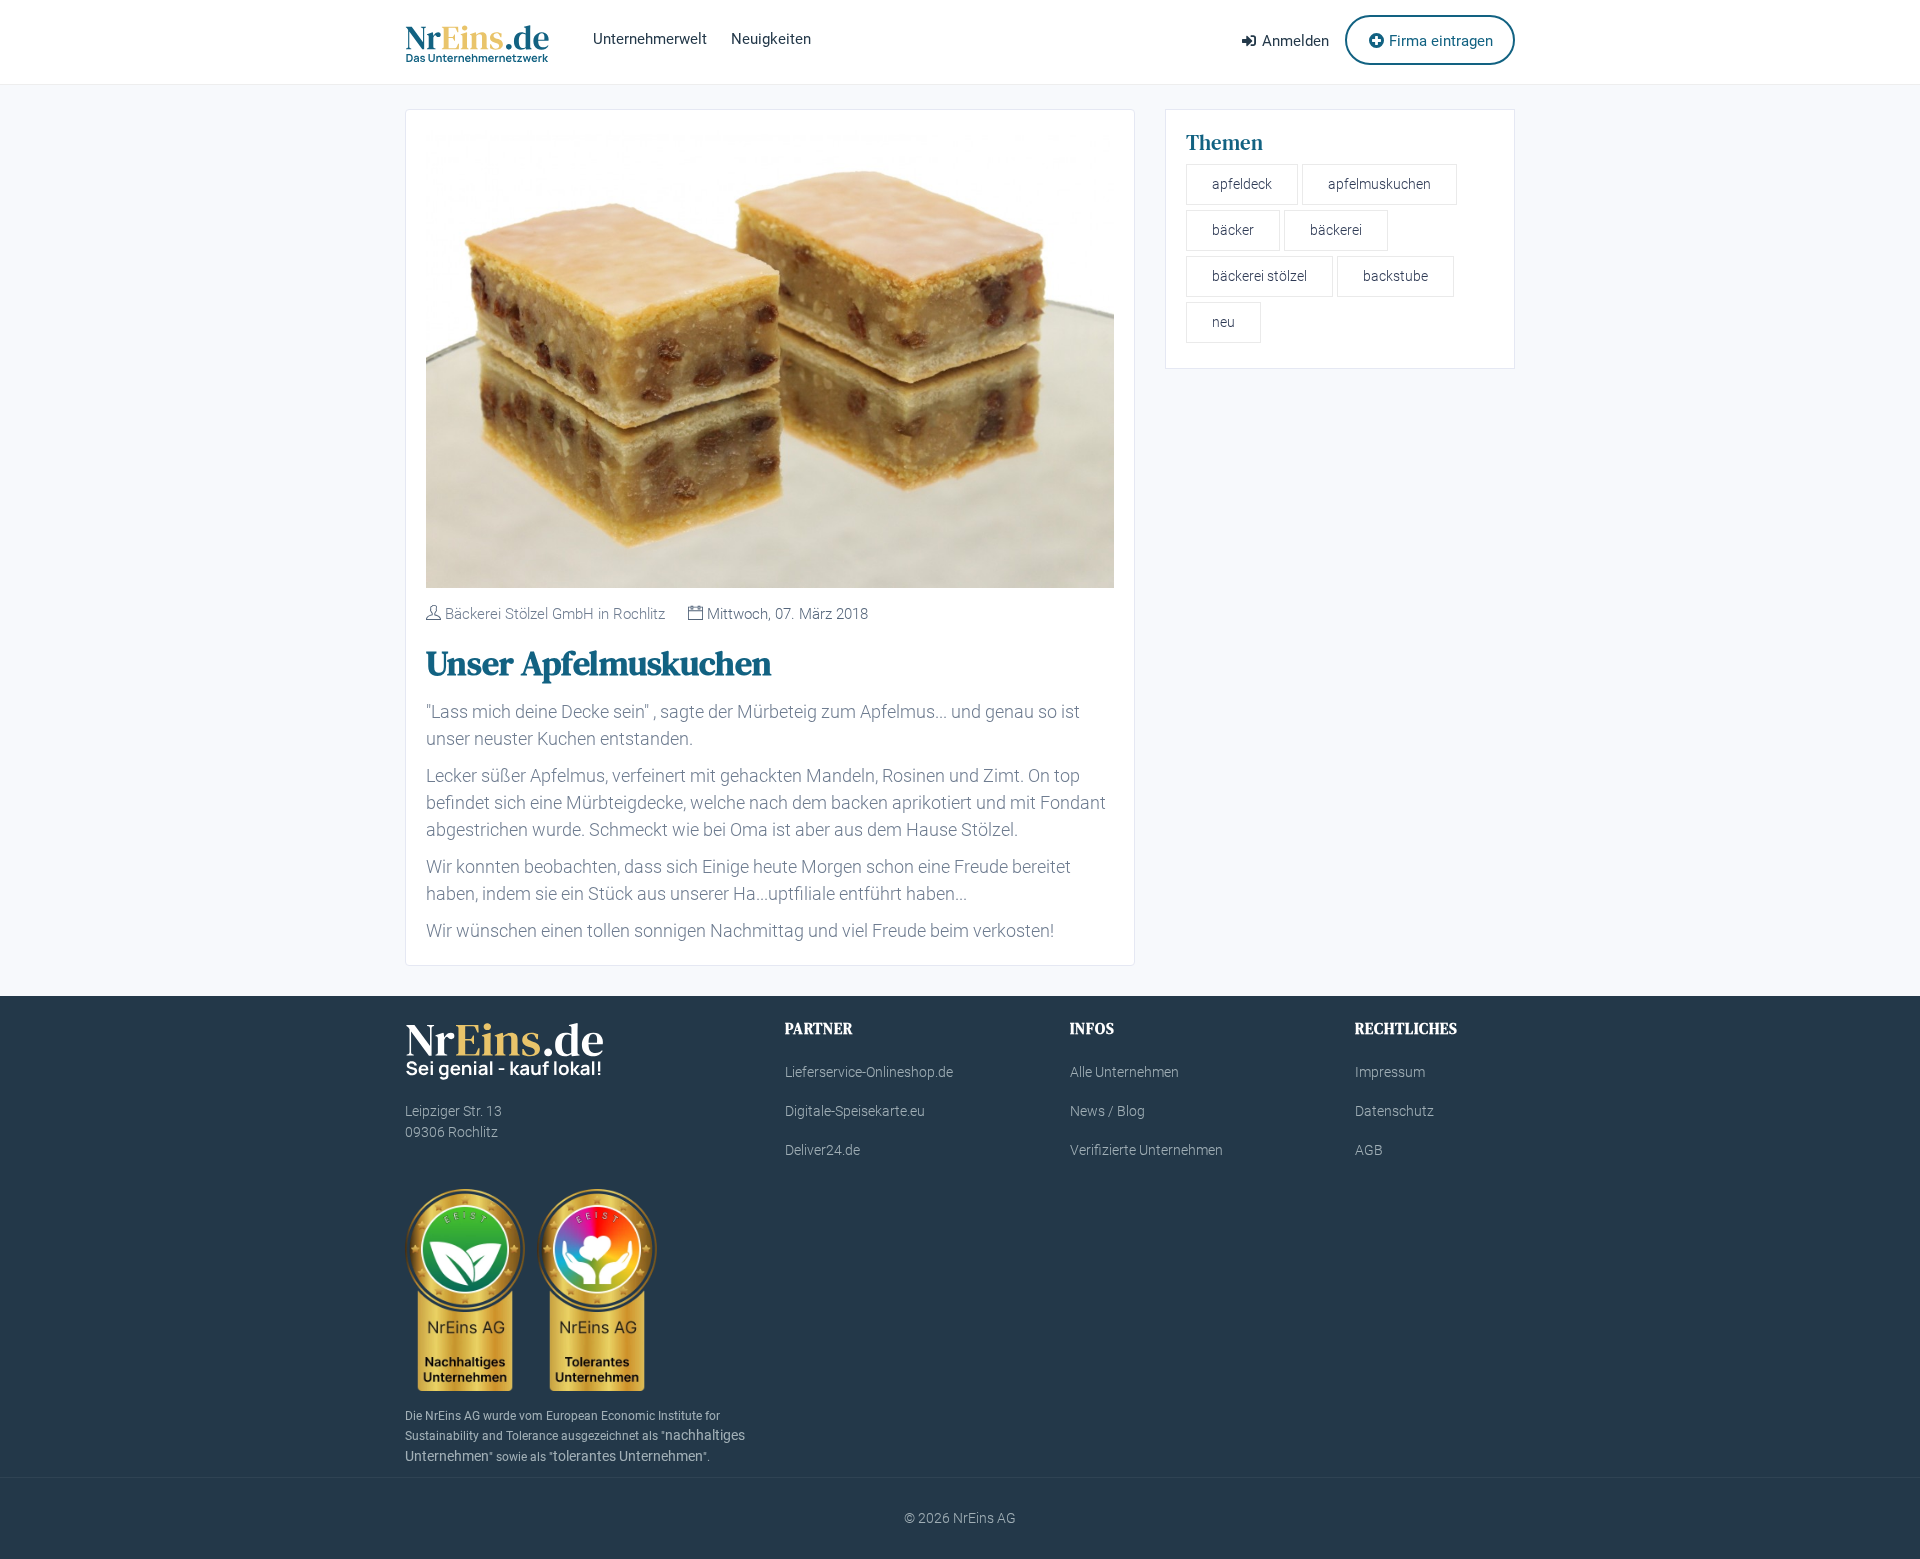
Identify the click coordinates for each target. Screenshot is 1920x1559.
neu (1223, 322)
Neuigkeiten (771, 39)
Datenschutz (1394, 1111)
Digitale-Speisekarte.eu (855, 1111)
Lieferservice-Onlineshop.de (869, 1072)
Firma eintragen (1439, 41)
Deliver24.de (822, 1150)
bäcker (1233, 230)
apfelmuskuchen (1379, 184)
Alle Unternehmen (1124, 1072)
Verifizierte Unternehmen (1146, 1150)
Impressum (1390, 1072)
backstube (1395, 276)
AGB (1369, 1150)
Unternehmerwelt (650, 39)
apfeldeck (1242, 184)
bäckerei (1336, 230)
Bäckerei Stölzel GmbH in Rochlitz (555, 614)
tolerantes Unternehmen (628, 1456)
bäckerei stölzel (1259, 276)
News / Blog (1107, 1111)
